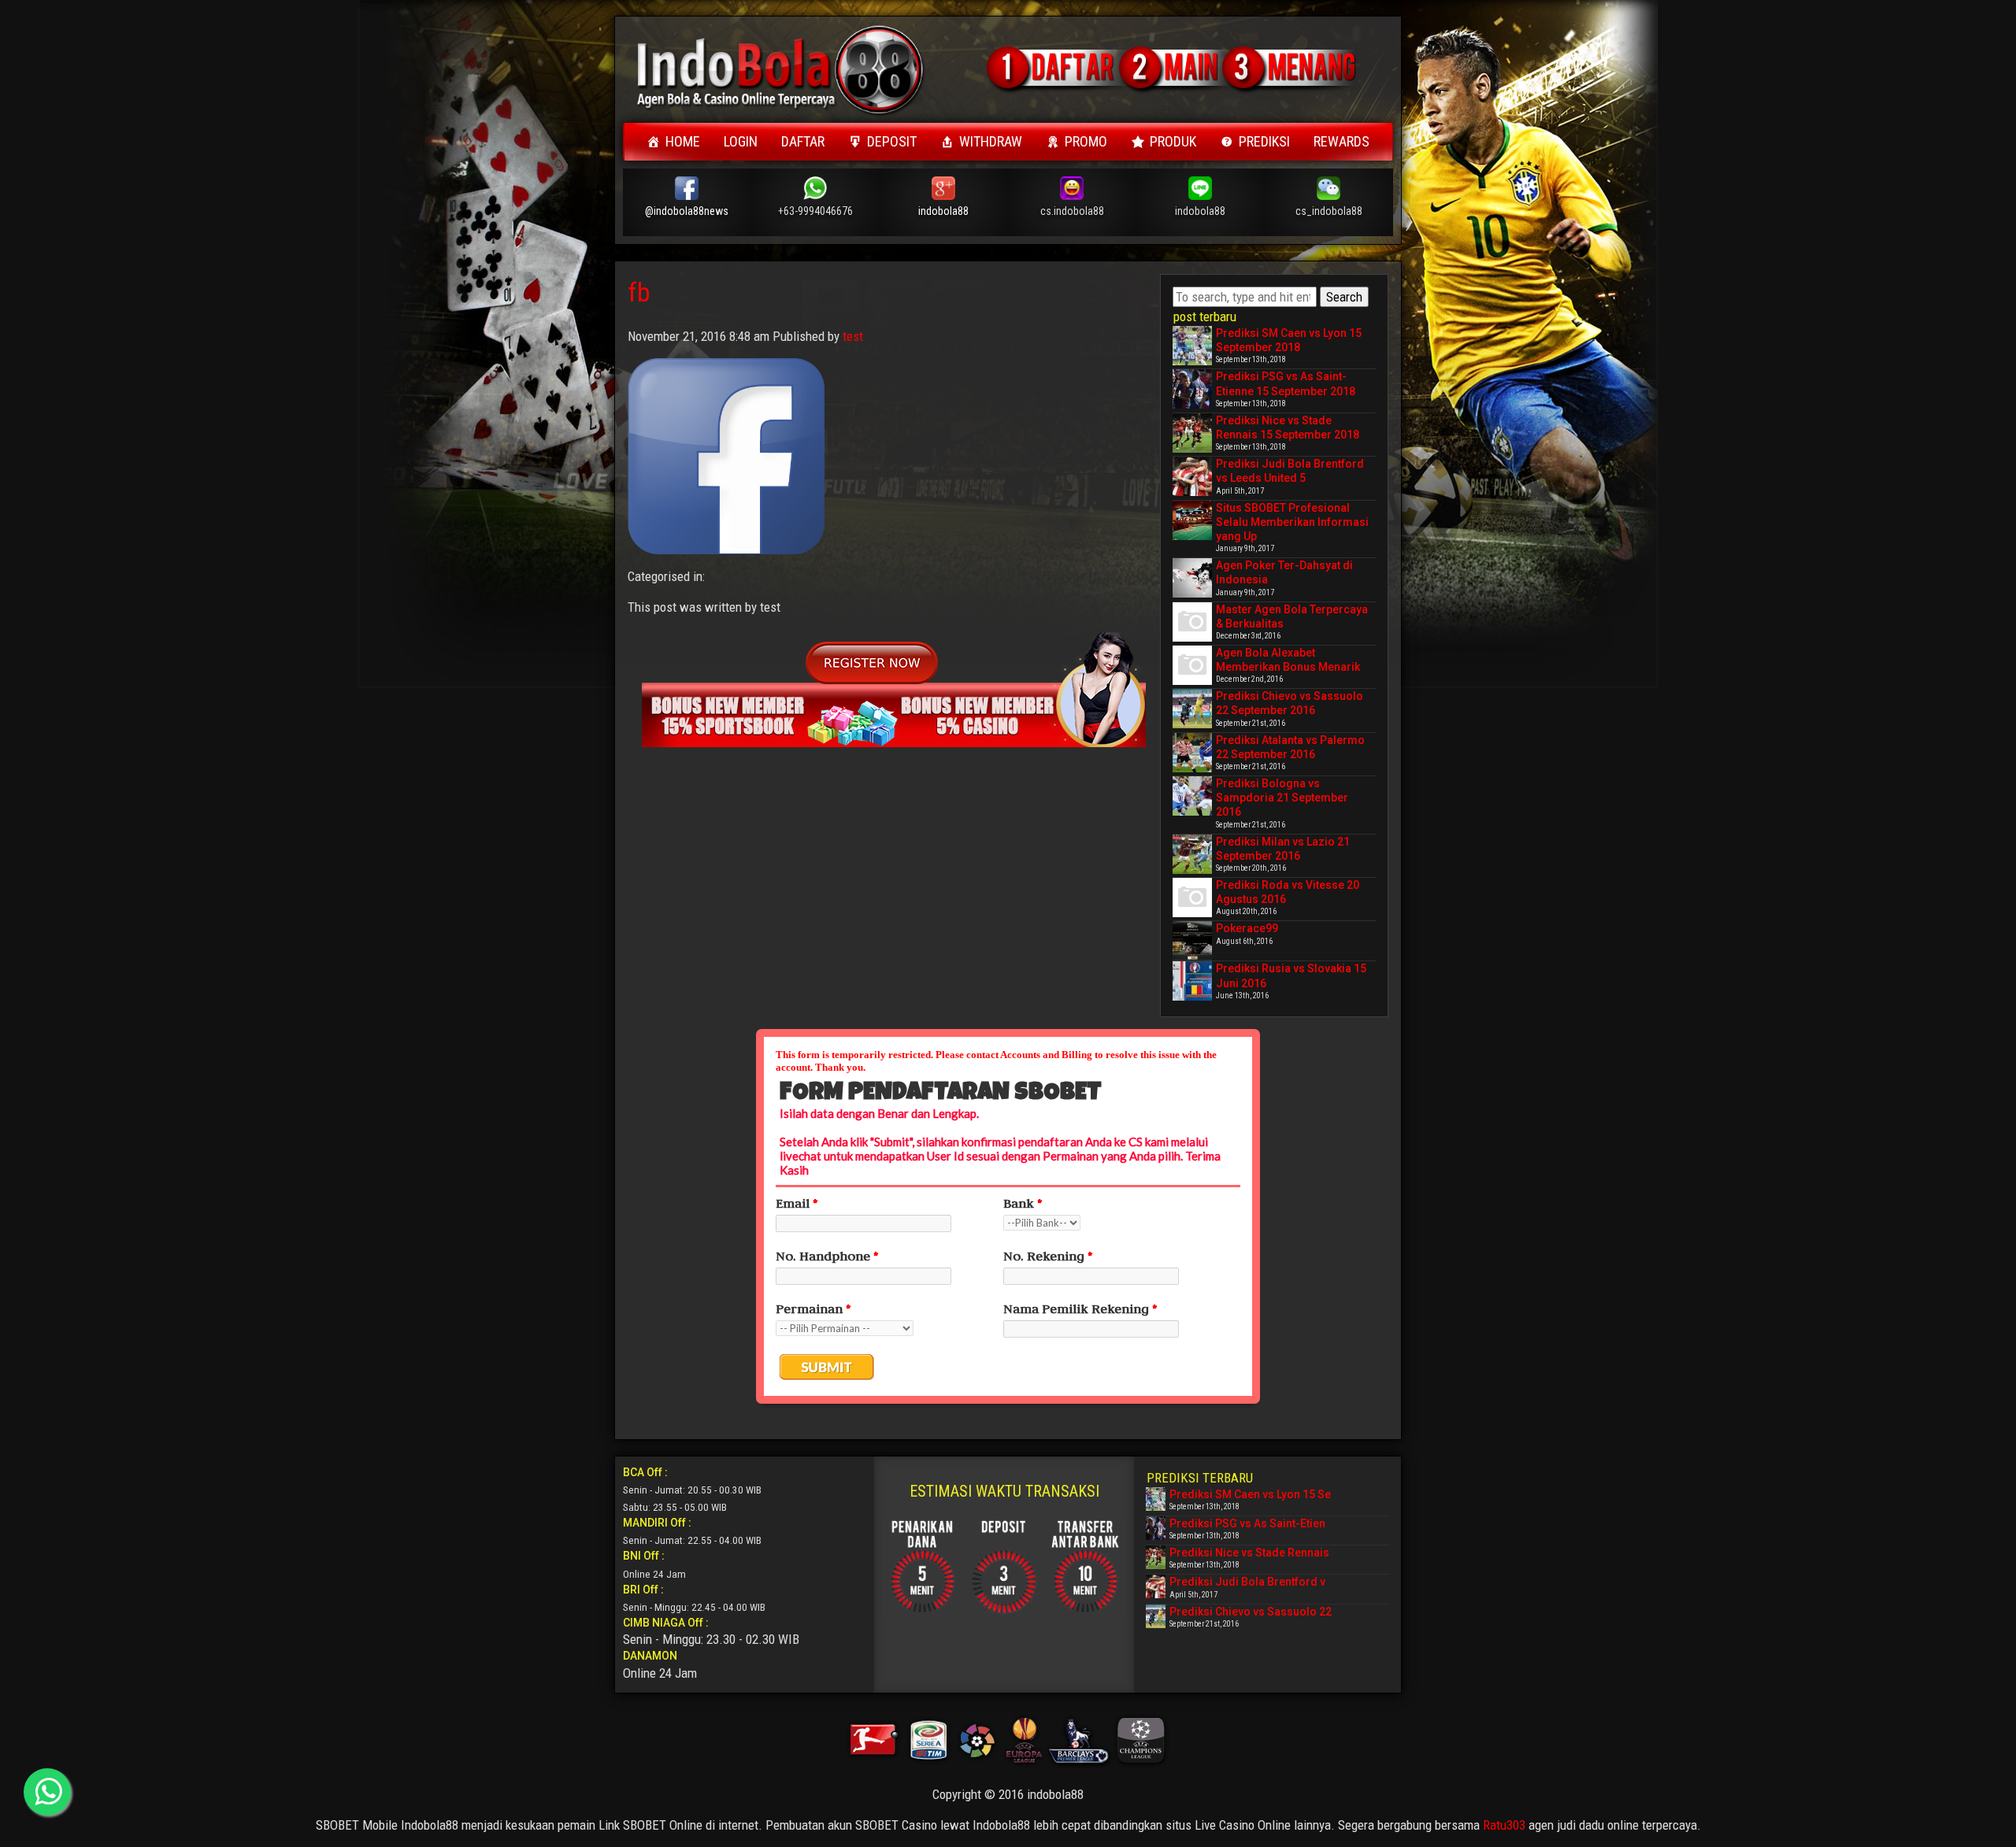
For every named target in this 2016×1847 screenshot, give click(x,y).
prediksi (1264, 141)
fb (639, 292)
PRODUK (1173, 141)
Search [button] (1344, 297)
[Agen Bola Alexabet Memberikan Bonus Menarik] (1192, 665)
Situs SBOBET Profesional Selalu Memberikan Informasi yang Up (1292, 522)
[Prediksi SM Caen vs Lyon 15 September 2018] (1192, 346)
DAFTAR (803, 141)
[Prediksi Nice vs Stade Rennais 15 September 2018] (1192, 433)
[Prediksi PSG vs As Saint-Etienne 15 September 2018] (1192, 389)
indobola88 (943, 211)
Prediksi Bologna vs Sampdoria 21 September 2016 (1282, 798)
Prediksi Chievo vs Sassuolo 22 (1251, 1612)
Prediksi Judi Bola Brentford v (1247, 1582)
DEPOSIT (892, 141)
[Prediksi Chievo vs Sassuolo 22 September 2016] (1192, 709)
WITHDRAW (991, 141)
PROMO (1086, 141)
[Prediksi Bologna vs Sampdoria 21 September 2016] (1192, 796)
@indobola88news (687, 211)
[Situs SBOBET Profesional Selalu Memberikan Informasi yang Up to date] (1192, 520)
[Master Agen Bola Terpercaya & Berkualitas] (1192, 622)
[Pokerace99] (1192, 941)
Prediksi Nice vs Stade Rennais (1249, 1553)
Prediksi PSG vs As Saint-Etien (1247, 1523)
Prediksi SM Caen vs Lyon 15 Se (1250, 1494)
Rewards (1342, 141)
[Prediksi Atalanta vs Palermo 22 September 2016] (1192, 753)
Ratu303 (1504, 1825)
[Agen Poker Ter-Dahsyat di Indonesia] (1192, 578)
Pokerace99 (1247, 928)
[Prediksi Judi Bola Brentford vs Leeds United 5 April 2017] (1192, 476)
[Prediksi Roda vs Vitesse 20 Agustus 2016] (1192, 898)
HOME (683, 141)
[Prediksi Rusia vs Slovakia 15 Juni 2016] (1192, 981)
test (853, 336)
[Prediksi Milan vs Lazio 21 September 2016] (1192, 854)
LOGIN (741, 141)
